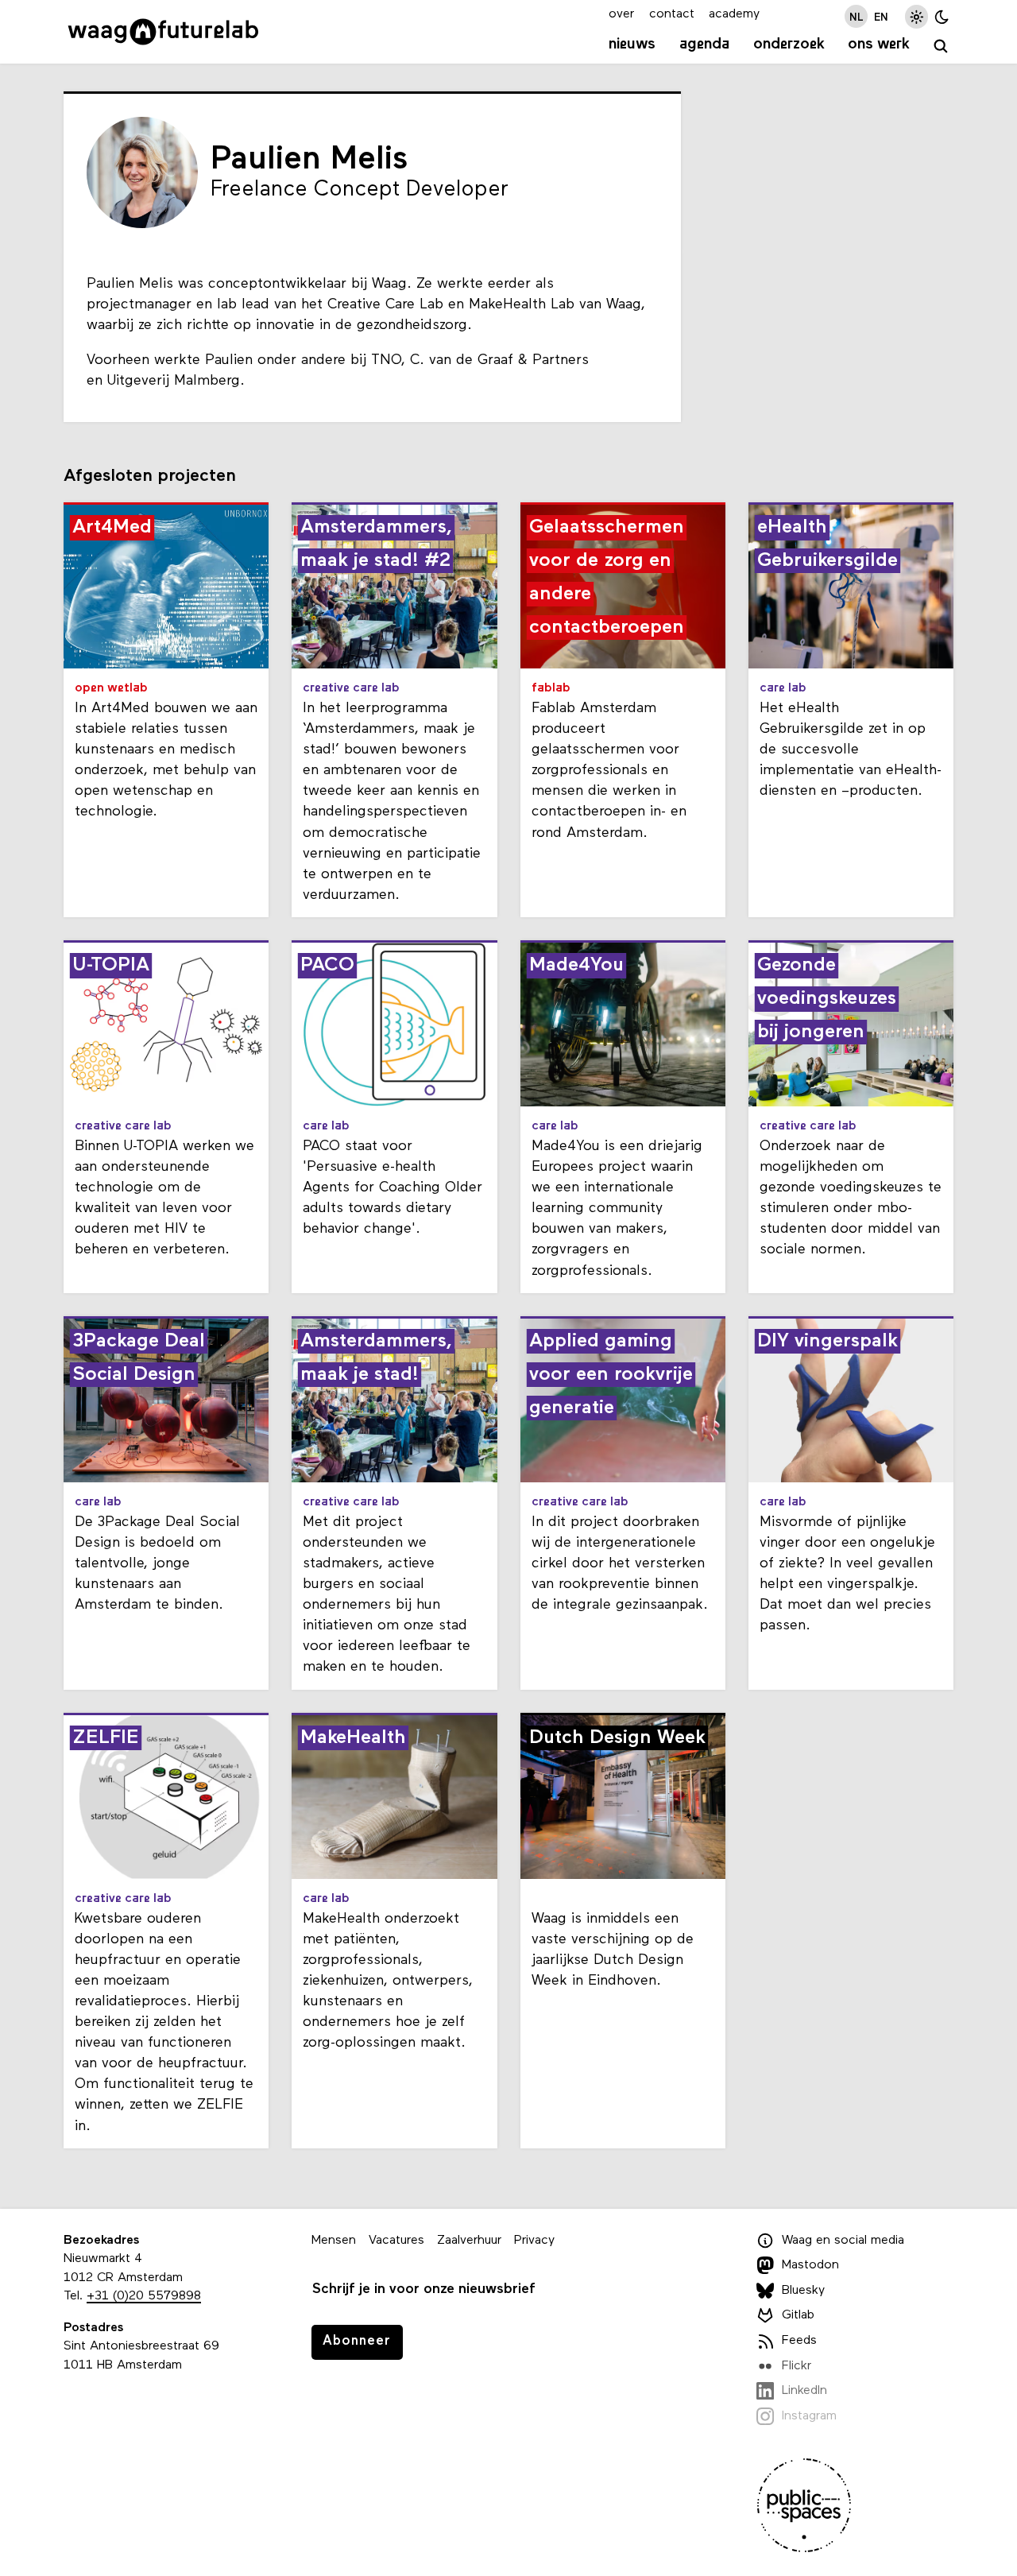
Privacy (534, 2241)
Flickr (797, 2366)
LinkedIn (804, 2391)
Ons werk (879, 45)
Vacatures (396, 2241)
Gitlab (798, 2315)
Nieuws (632, 45)
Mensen (334, 2241)
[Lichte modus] (916, 16)
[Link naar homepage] (163, 32)
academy (734, 14)
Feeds (799, 2341)
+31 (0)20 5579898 (144, 2296)
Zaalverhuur (469, 2241)
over (621, 14)
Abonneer (357, 2341)
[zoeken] (941, 46)
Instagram (809, 2416)
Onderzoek (789, 45)
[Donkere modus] (942, 16)
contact (672, 14)
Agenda (704, 45)
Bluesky (803, 2291)
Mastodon (810, 2265)
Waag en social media (843, 2241)
